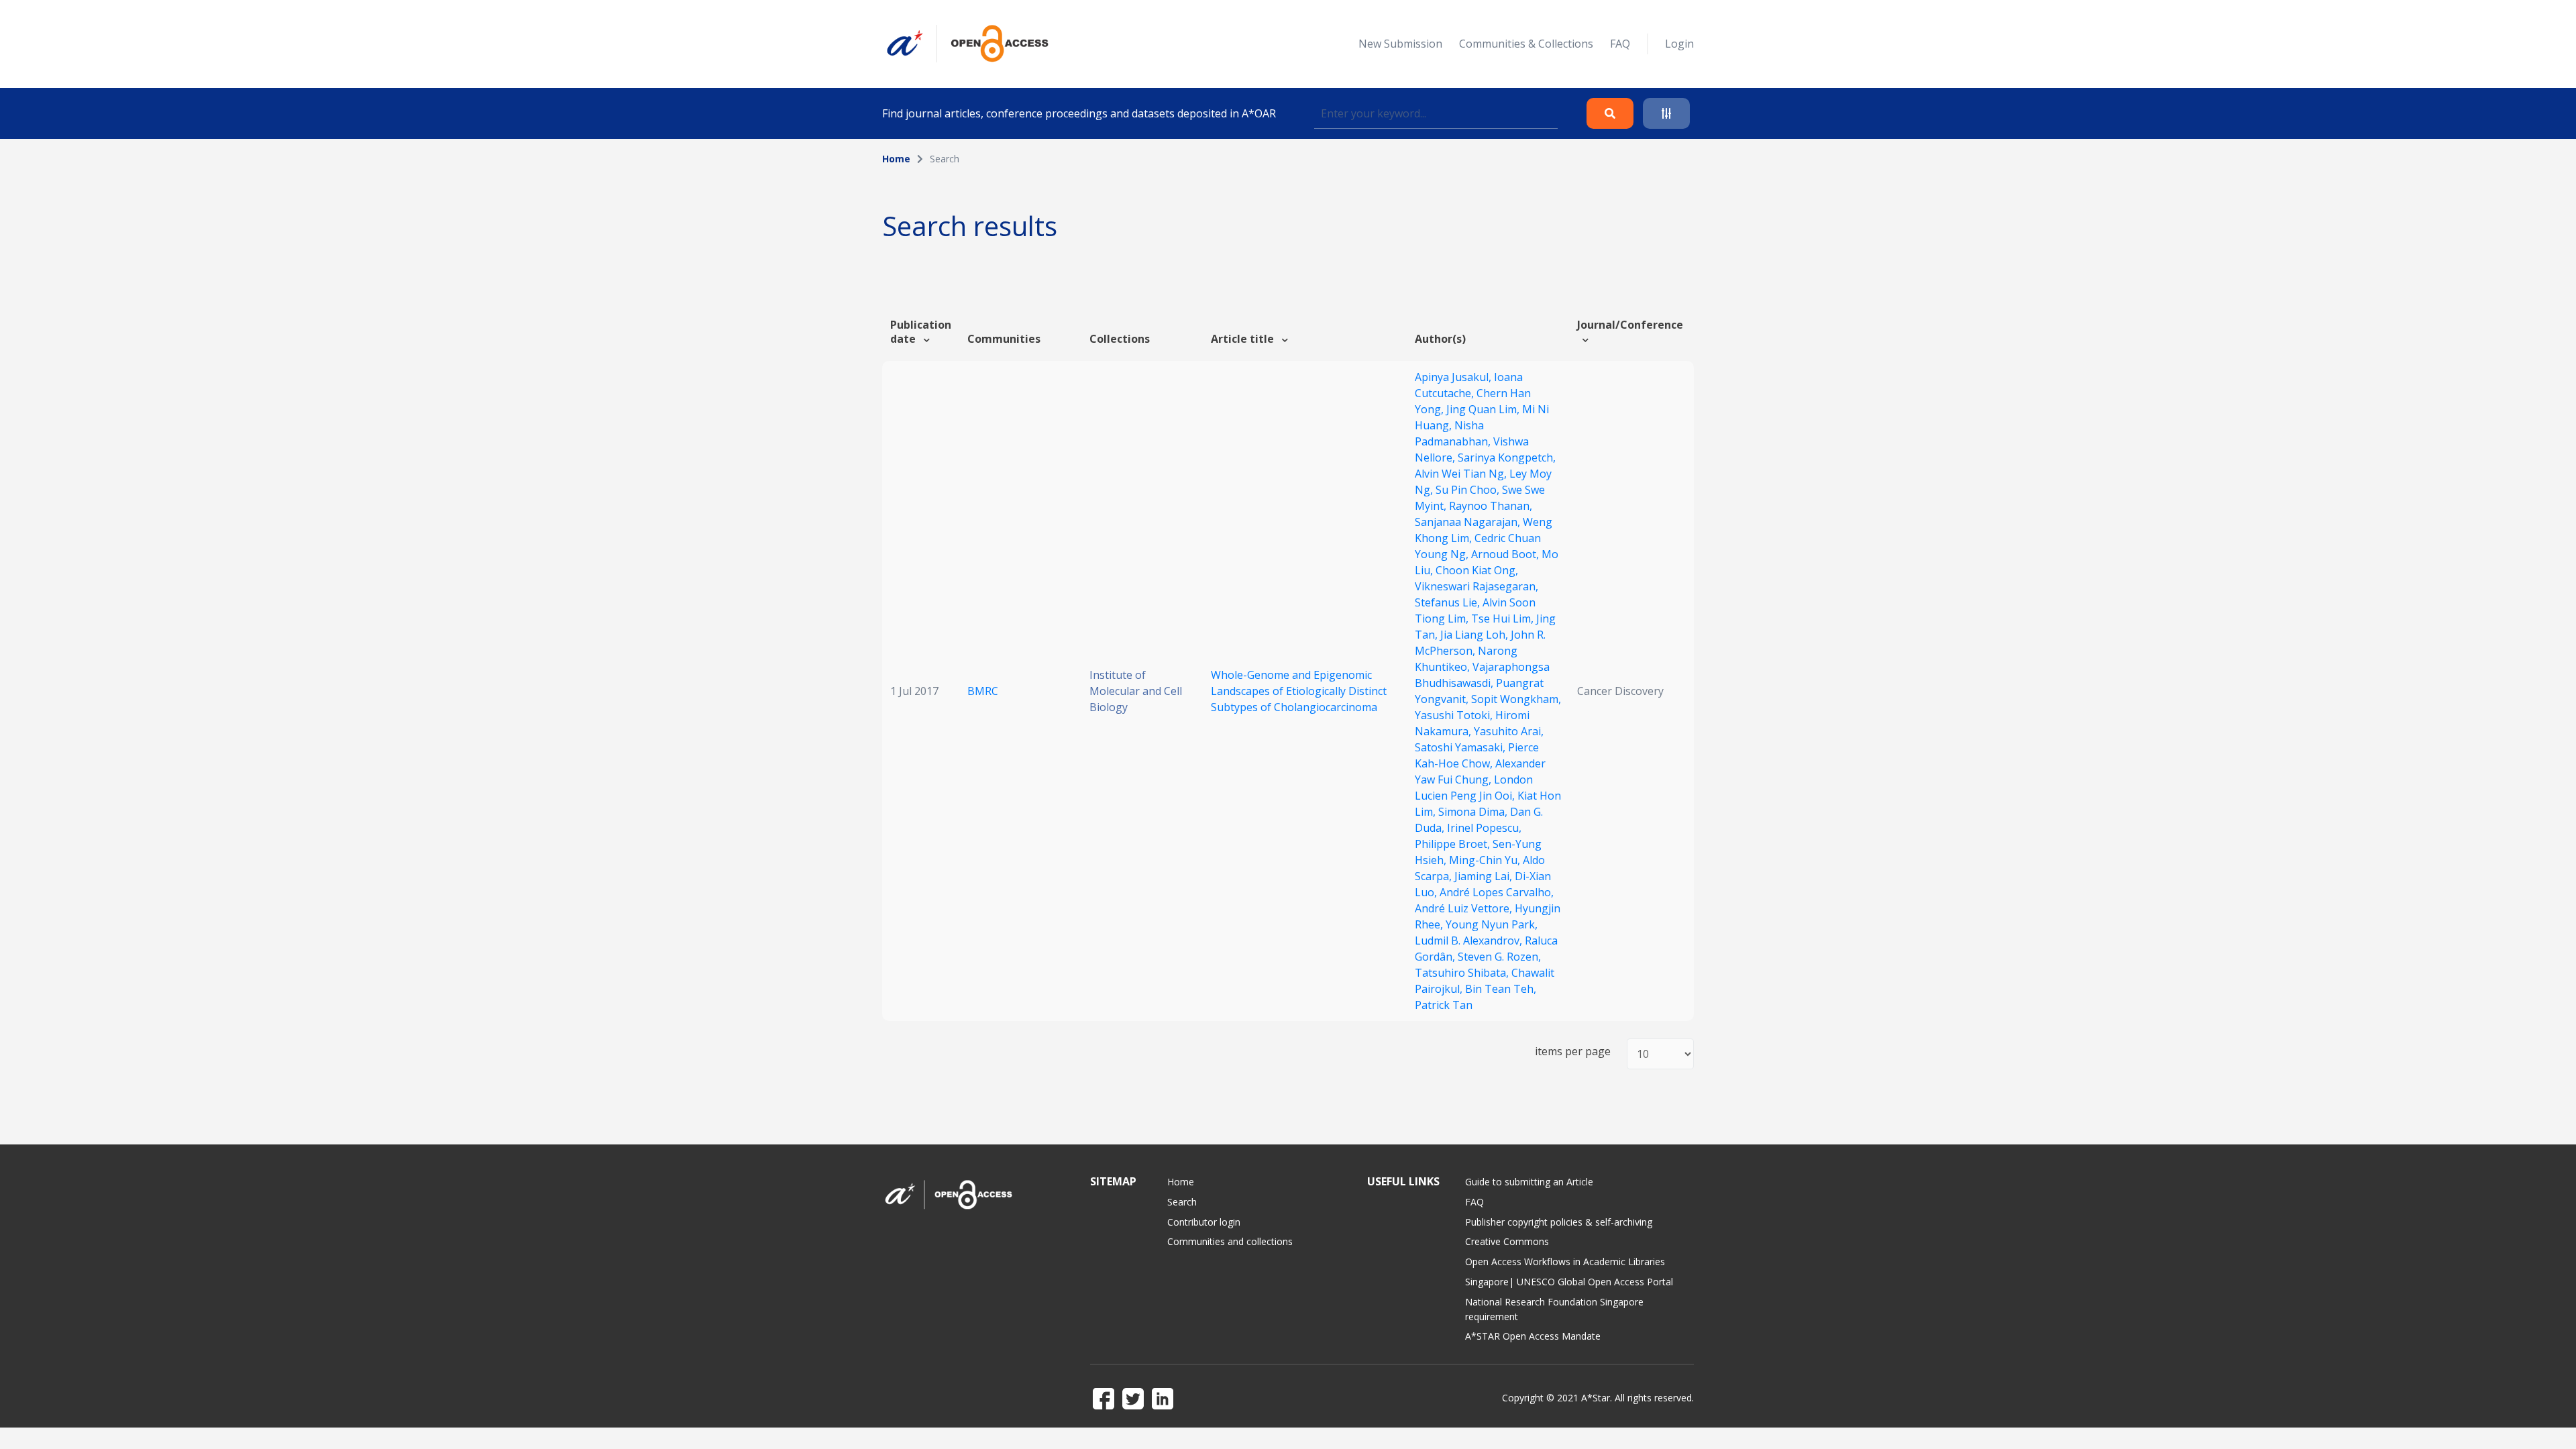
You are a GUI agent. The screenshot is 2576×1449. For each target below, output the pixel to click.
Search (1182, 1202)
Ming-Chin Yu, (1486, 860)
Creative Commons (1507, 1241)
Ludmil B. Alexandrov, (1470, 941)
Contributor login (1204, 1222)
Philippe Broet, (1454, 844)
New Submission (1400, 44)
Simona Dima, (1474, 812)
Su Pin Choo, (1469, 490)
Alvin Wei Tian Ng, (1462, 474)
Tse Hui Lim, (1504, 619)
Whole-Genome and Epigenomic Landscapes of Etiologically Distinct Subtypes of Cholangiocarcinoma (1299, 691)
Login (1679, 44)
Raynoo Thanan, (1491, 506)
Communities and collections (1230, 1241)
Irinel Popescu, (1484, 828)
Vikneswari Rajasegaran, (1477, 586)
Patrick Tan (1444, 1005)
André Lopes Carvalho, (1497, 892)
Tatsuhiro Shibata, (1463, 973)
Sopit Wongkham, (1516, 699)
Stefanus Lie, (1449, 602)
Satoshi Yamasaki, (1461, 747)
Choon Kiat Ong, (1477, 570)
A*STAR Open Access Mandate (1533, 1336)
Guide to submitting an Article (1529, 1182)
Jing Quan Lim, (1484, 409)
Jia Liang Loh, (1475, 635)
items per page (1573, 1052)
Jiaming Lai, (1485, 876)
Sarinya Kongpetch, (1507, 458)
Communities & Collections (1526, 44)
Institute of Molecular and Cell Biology (1136, 691)
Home (896, 159)
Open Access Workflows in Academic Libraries (1565, 1262)
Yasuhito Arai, (1509, 731)
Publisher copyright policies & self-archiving (1559, 1222)
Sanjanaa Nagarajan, (1469, 522)
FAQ (1620, 44)
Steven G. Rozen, (1499, 957)
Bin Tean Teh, (1501, 989)
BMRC (983, 691)
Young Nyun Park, (1492, 924)
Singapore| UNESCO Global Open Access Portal (1569, 1282)
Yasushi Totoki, (1455, 715)
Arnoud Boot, (1506, 554)
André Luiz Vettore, (1465, 908)
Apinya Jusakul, (1454, 377)
